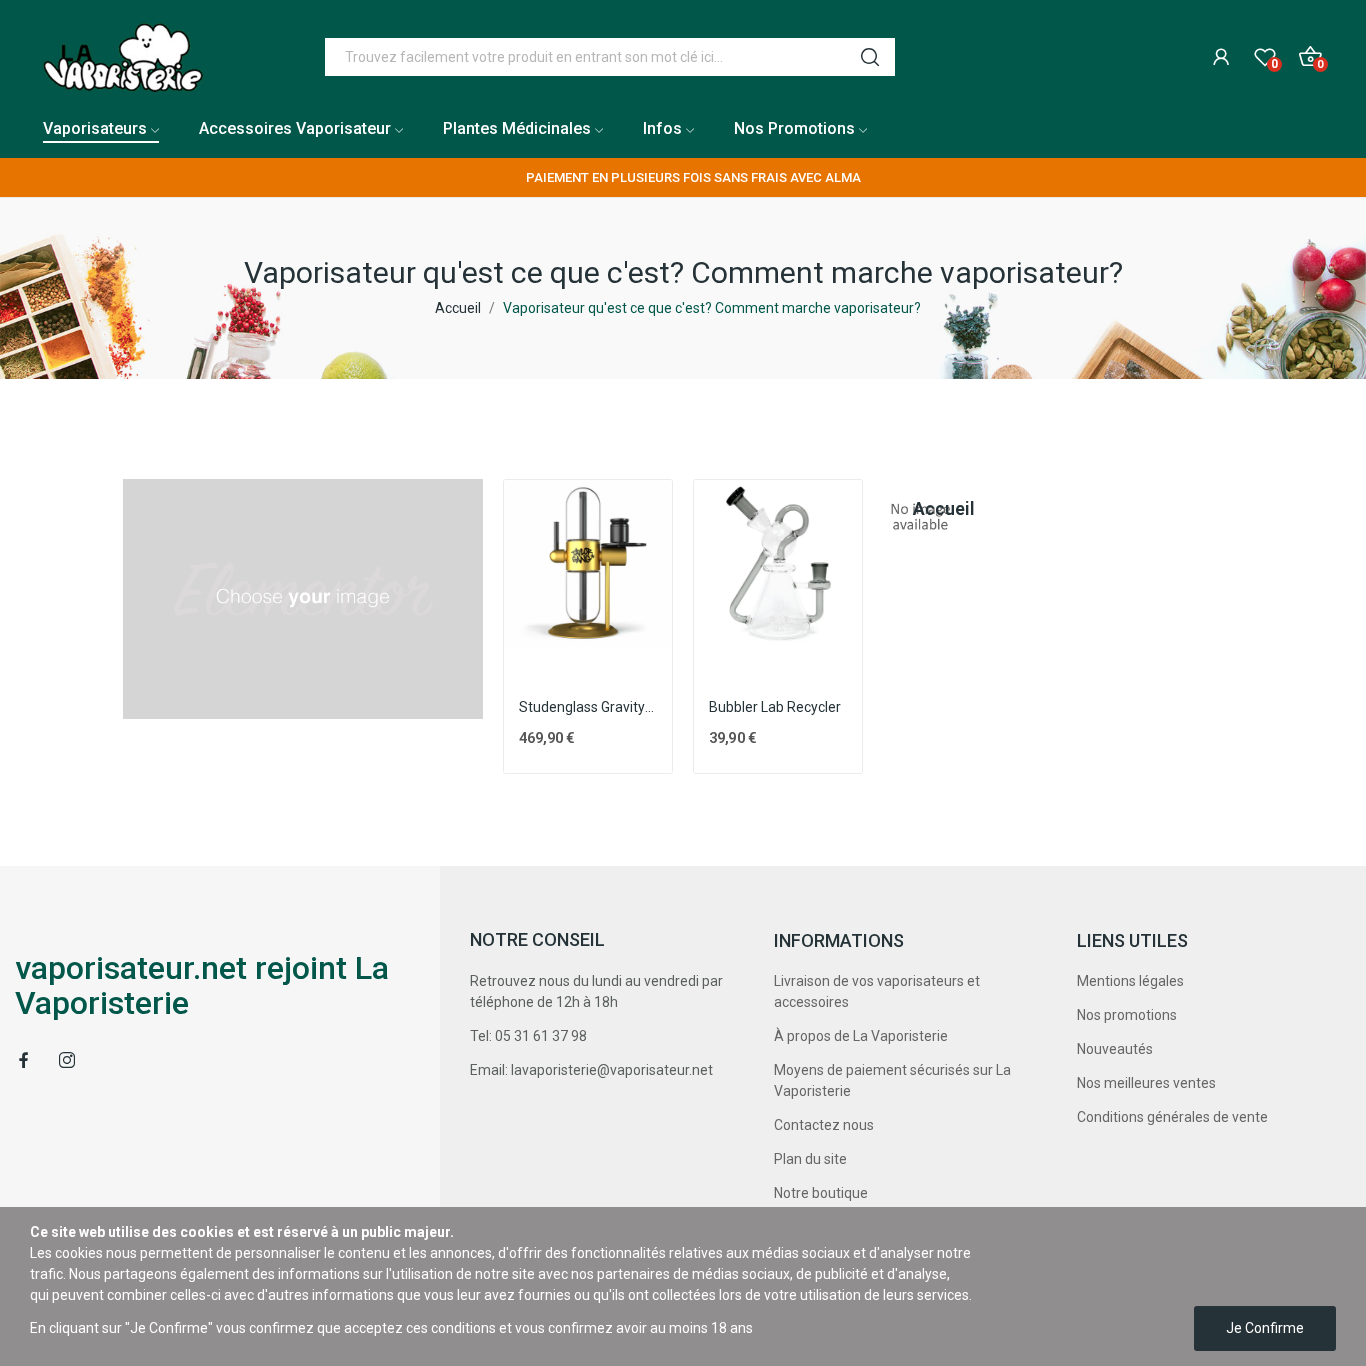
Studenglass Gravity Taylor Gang (588, 707)
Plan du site (810, 1159)
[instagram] (67, 1060)
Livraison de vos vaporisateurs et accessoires (877, 991)
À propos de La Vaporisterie (861, 1036)
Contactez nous (824, 1125)
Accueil (920, 509)
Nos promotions (1127, 1015)
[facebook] (24, 1060)
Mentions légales (1130, 981)
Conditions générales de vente (1172, 1117)
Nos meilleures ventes (1146, 1083)
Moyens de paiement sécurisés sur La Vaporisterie (892, 1080)
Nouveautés (1115, 1049)
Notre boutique (821, 1193)
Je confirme (1265, 1328)
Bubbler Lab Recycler (775, 707)
